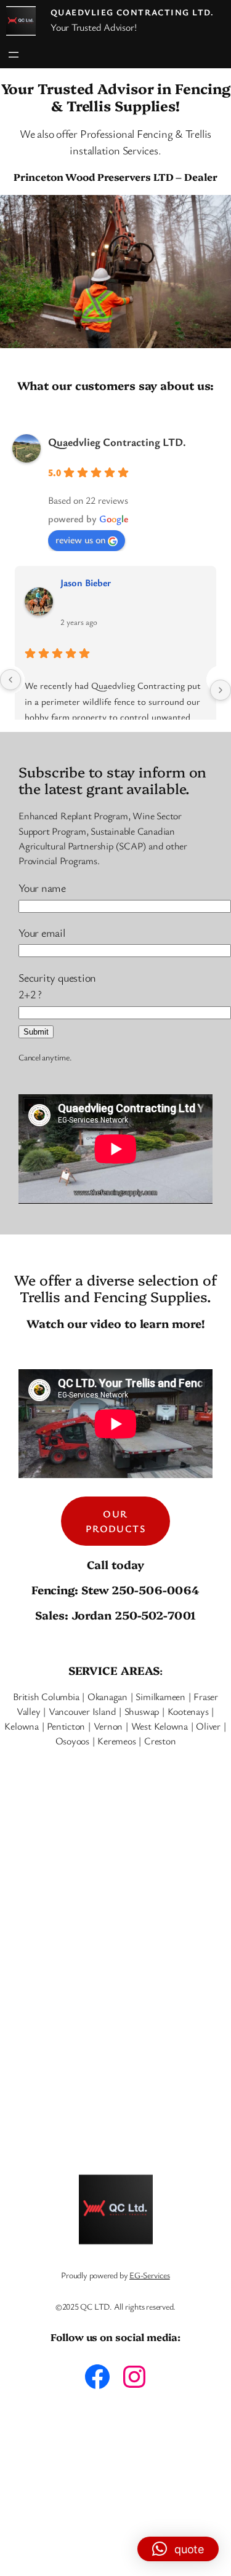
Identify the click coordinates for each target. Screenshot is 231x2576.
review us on (80, 539)
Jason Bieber (86, 582)
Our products (116, 1521)
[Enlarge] (215, 211)
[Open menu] (14, 55)
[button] (178, 2549)
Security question (57, 986)
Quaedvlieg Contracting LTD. (132, 12)
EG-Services (150, 2275)
